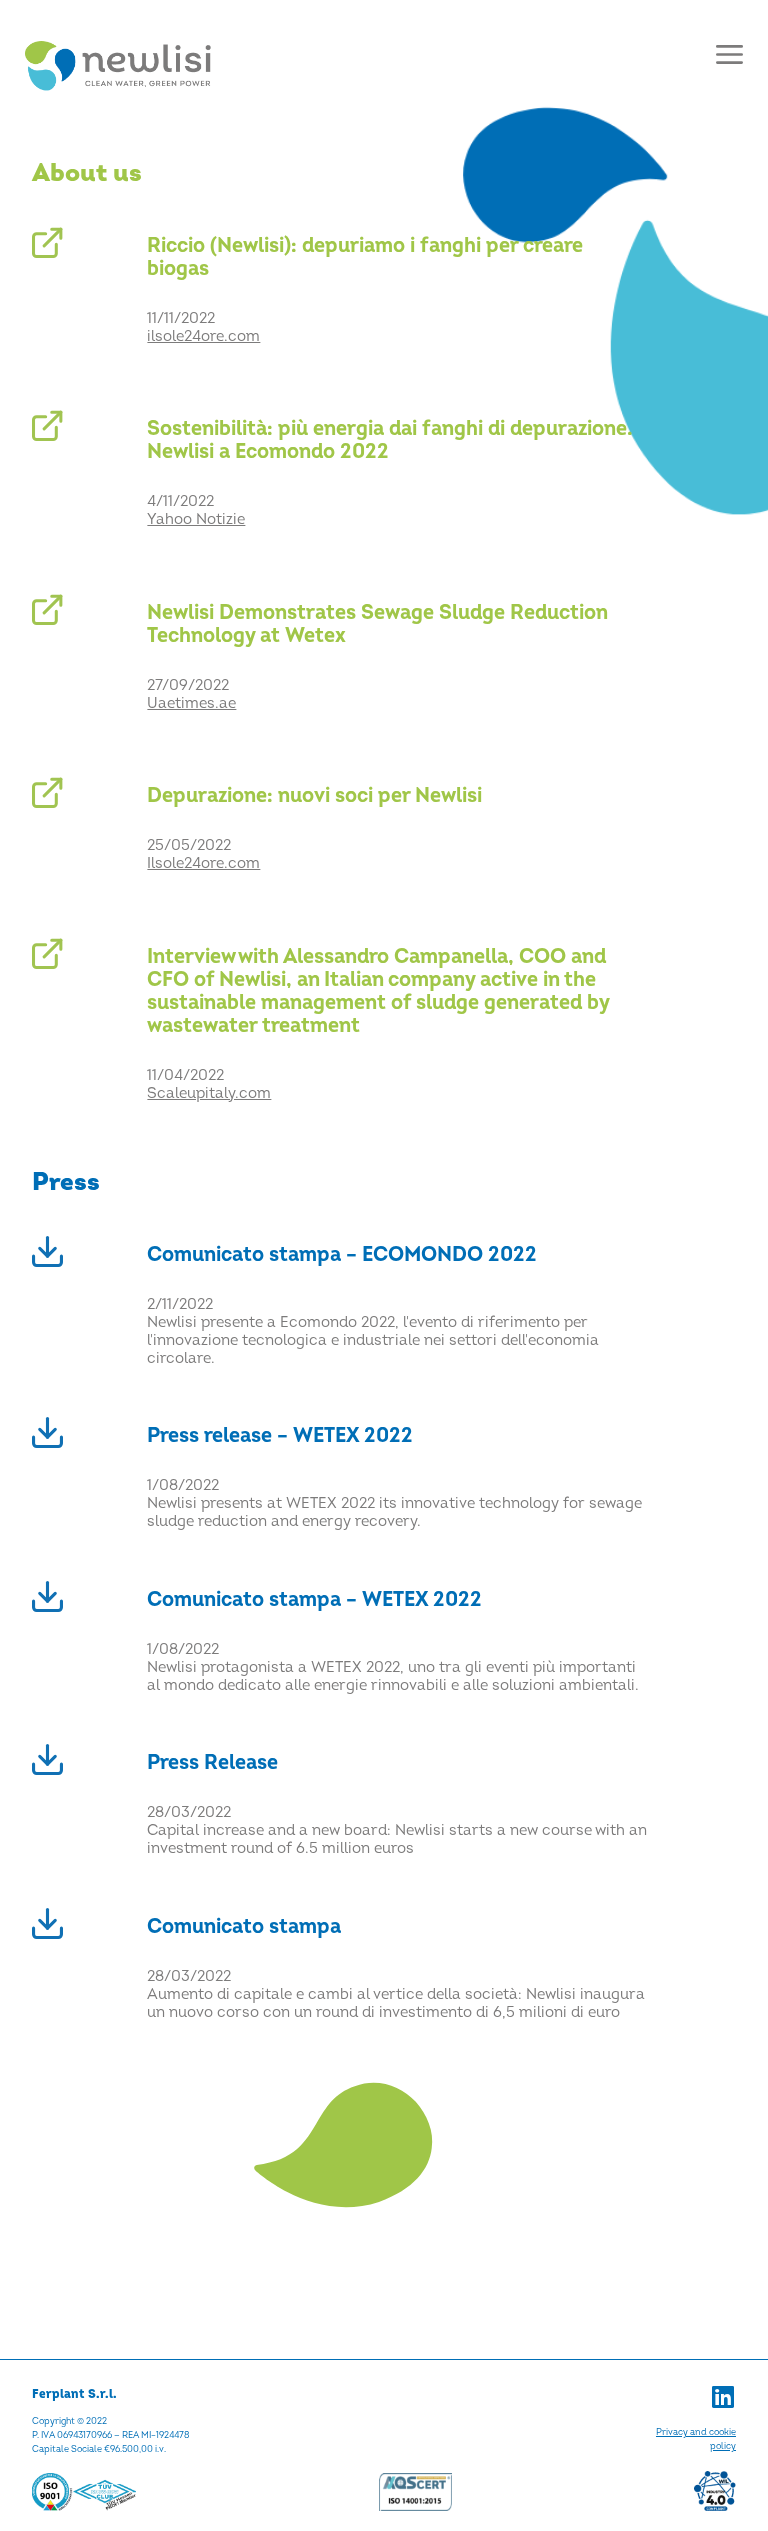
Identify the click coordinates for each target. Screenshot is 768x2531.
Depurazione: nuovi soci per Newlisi (314, 795)
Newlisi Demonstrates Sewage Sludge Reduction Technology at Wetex (377, 624)
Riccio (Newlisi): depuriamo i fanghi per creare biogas (365, 257)
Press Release (212, 1762)
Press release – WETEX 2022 (280, 1435)
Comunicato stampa (244, 1926)
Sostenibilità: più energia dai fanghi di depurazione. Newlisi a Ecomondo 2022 (390, 440)
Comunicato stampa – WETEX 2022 (314, 1599)
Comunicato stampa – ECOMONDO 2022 (342, 1254)
